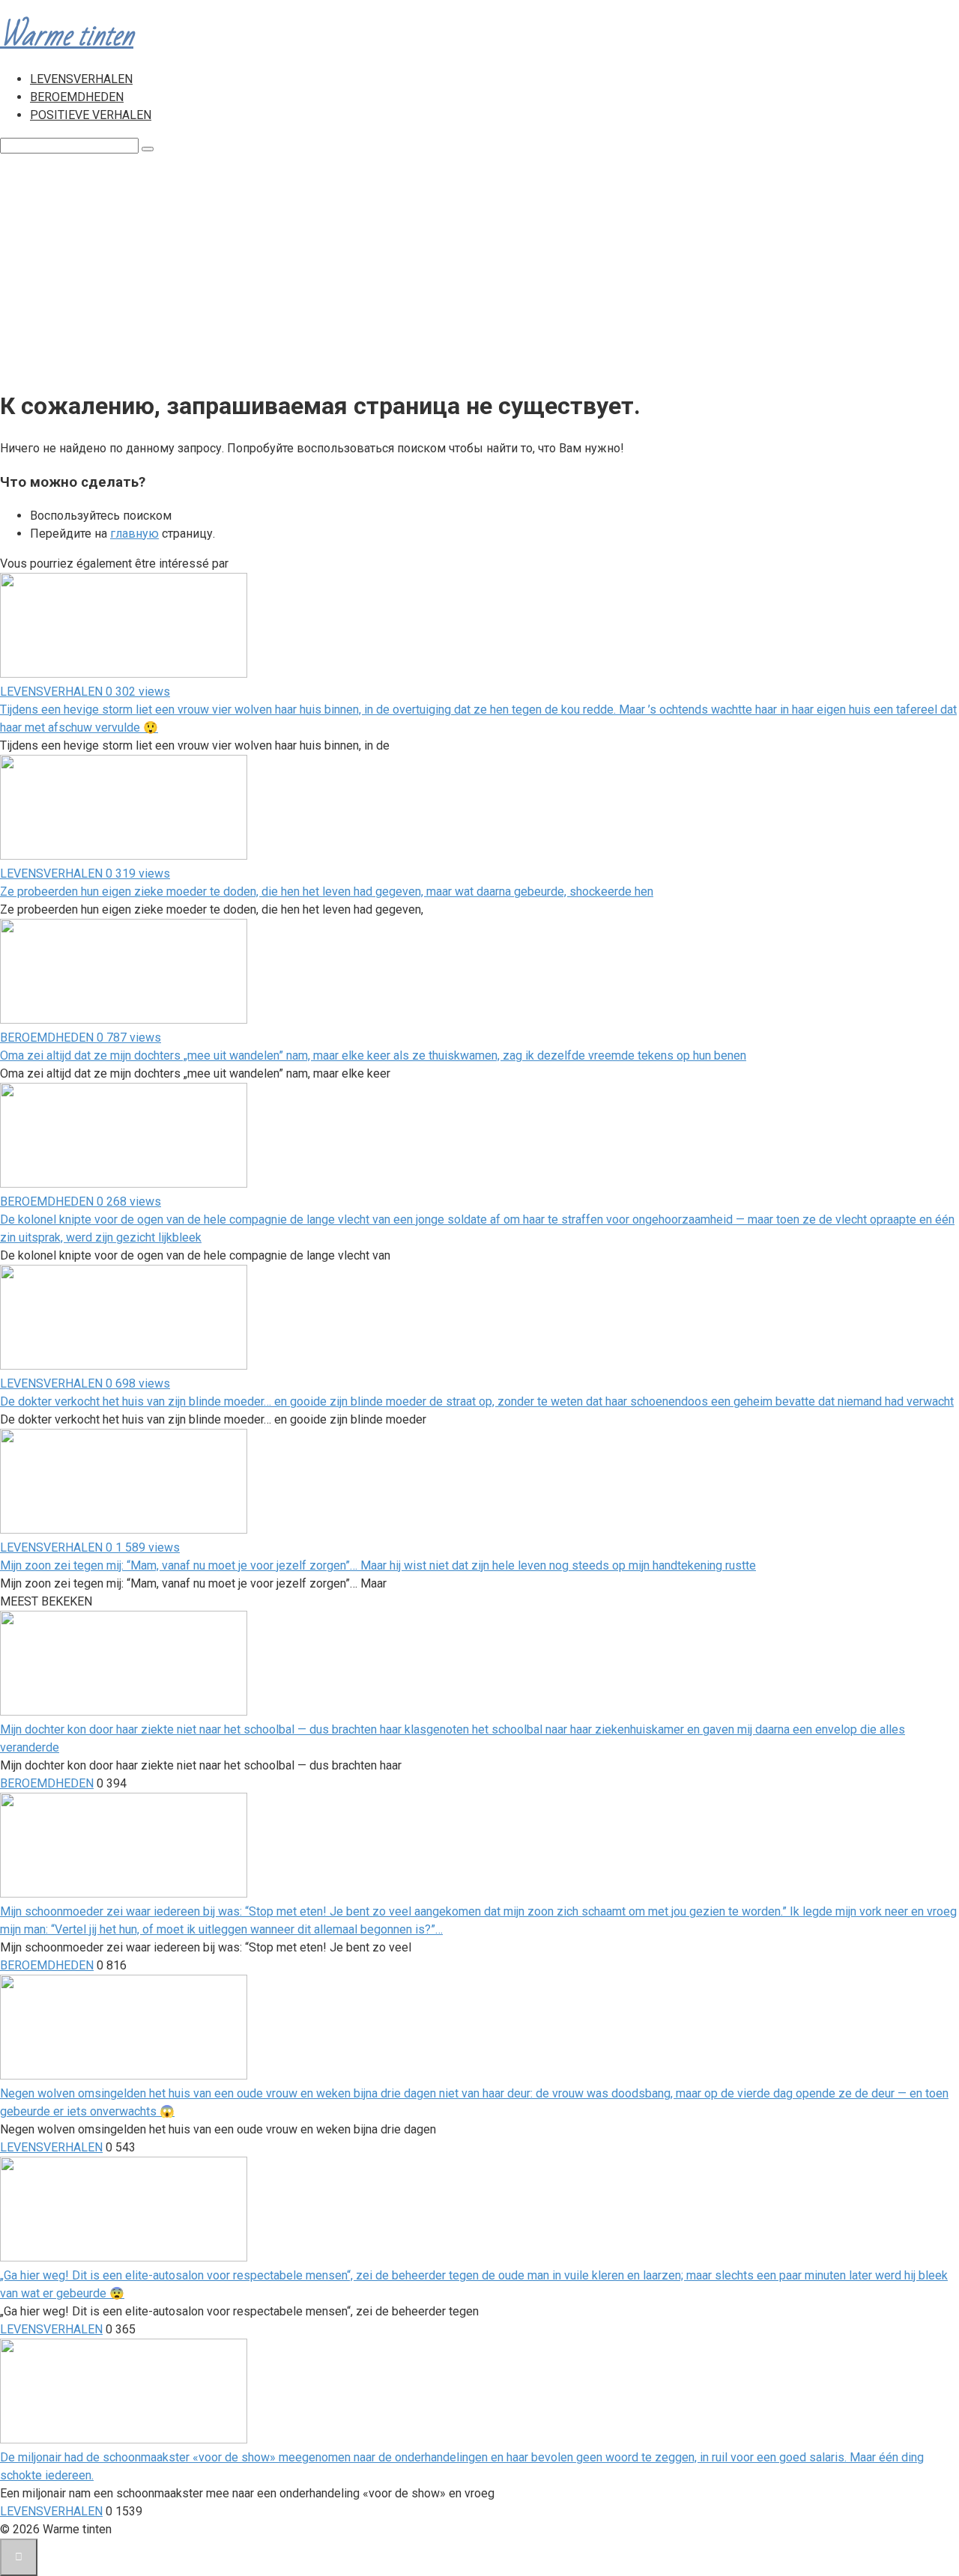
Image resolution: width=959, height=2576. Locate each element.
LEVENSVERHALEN (81, 79)
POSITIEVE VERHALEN (91, 115)
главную (134, 534)
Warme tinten (67, 36)
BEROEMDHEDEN (77, 97)
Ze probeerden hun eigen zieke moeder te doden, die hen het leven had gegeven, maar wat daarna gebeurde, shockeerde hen (327, 891)
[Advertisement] (479, 267)
